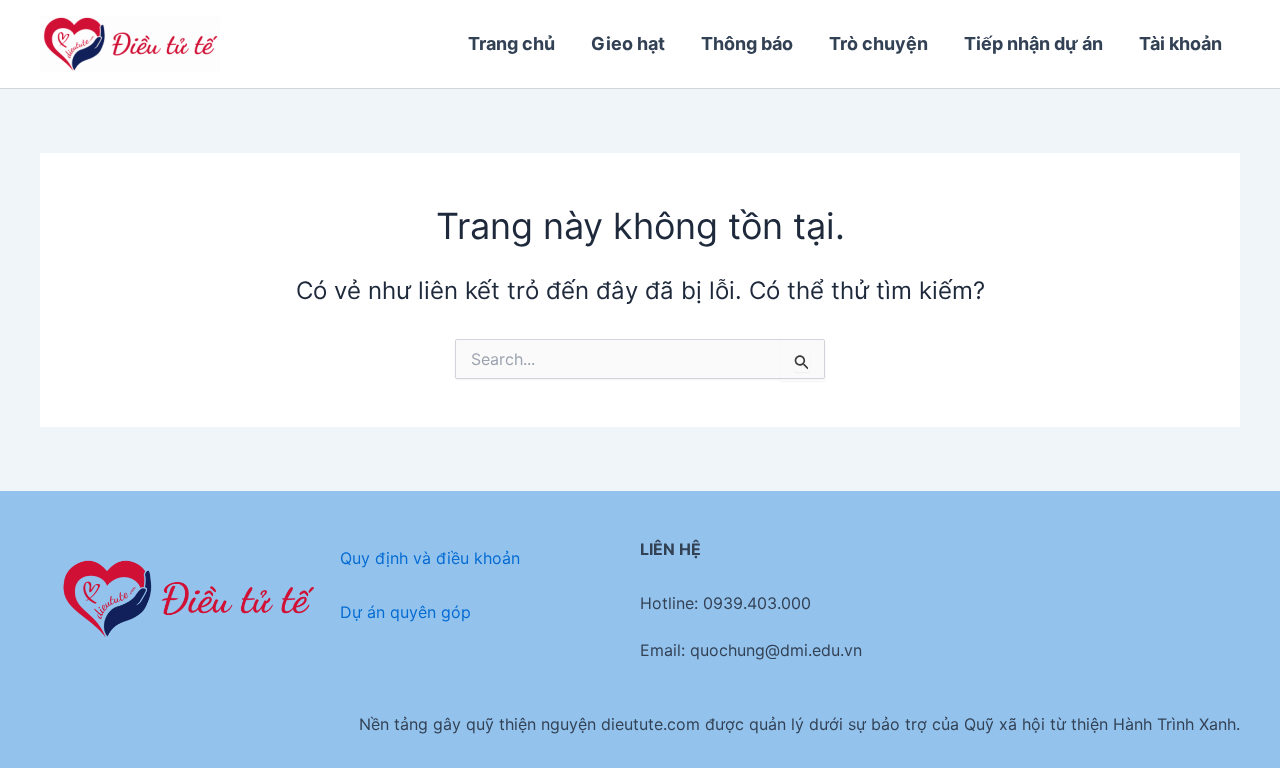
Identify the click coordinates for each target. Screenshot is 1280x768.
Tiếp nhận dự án (1033, 43)
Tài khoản (1180, 43)
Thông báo (747, 43)
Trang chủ (511, 43)
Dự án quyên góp (405, 612)
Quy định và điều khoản (430, 558)
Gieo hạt (628, 43)
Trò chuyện (878, 43)
